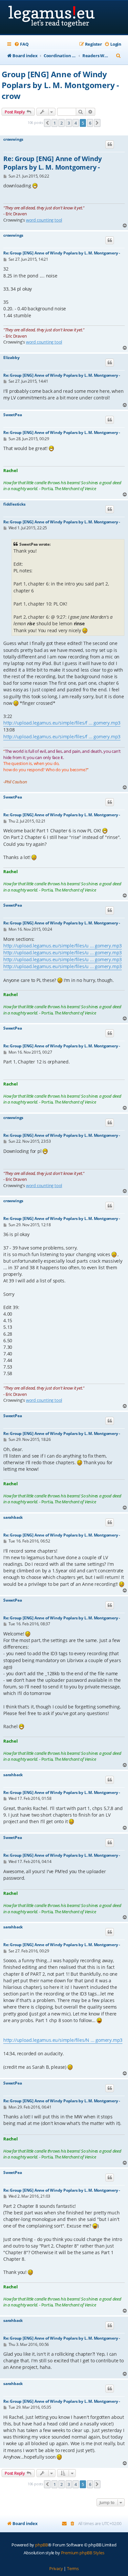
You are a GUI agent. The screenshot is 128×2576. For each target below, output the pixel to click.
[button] (47, 123)
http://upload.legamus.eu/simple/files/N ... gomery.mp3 (63, 2040)
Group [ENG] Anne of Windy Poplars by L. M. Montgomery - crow (60, 85)
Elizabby (11, 358)
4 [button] (76, 123)
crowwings (13, 139)
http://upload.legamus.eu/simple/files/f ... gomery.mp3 (62, 723)
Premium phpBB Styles (83, 2553)
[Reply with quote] (110, 144)
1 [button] (55, 123)
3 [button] (69, 123)
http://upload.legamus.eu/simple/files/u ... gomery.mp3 (63, 946)
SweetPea (12, 415)
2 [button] (62, 123)
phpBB (42, 2545)
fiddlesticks (14, 504)
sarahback (13, 1517)
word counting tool (44, 220)
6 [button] (90, 123)
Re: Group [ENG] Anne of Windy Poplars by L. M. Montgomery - (53, 163)
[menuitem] (21, 44)
